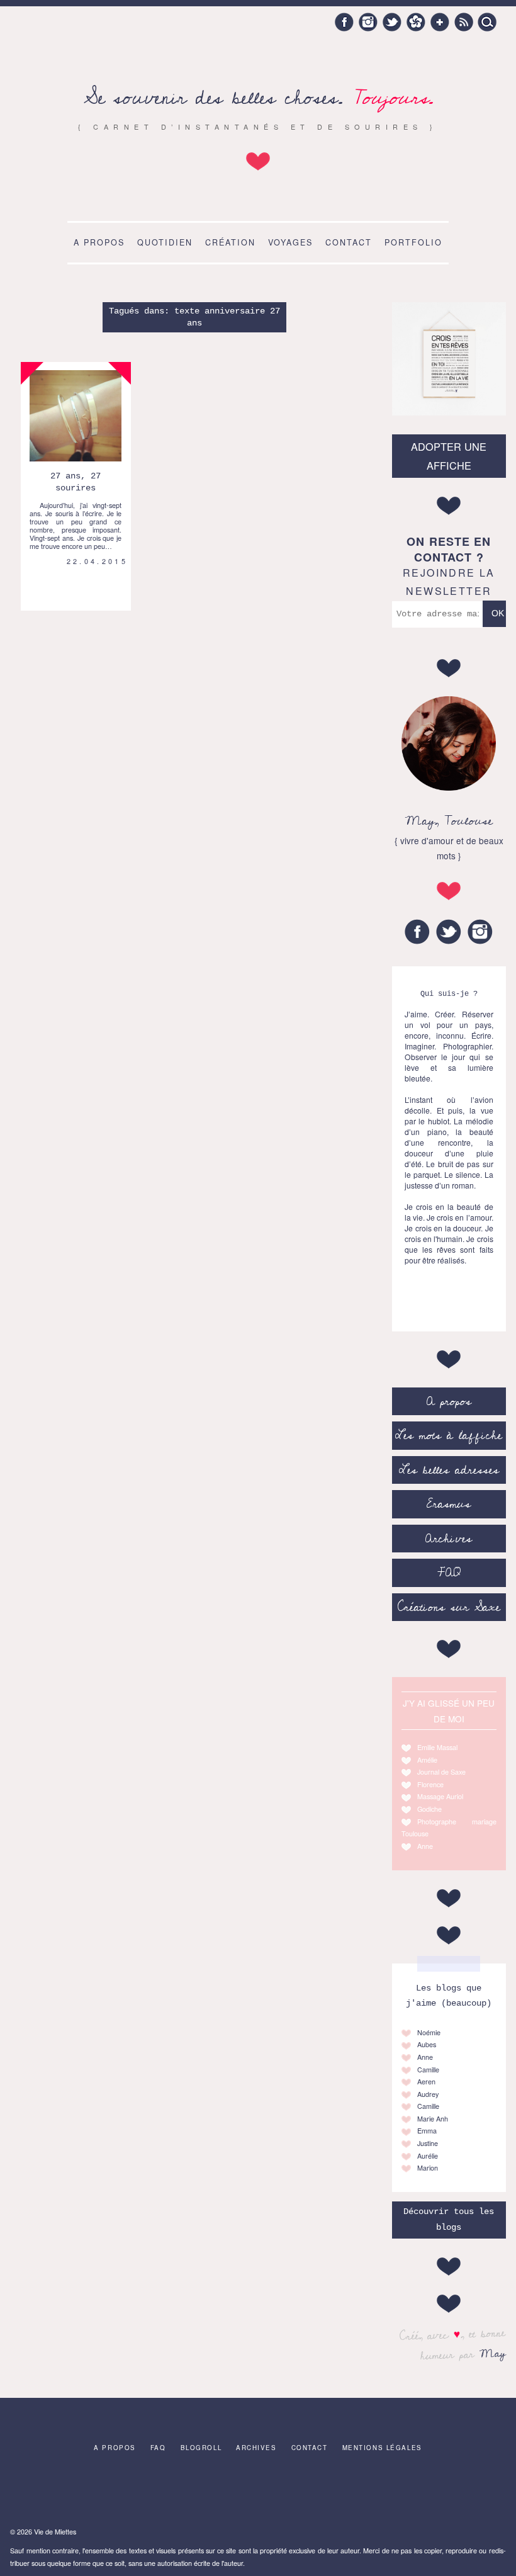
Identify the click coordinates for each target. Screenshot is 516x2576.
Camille (428, 2070)
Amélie (427, 1760)
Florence (430, 1784)
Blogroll (201, 2448)
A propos (99, 242)
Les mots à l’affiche (449, 1435)
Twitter (392, 22)
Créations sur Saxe (449, 1607)
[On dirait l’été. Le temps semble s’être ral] (258, 2493)
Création (230, 242)
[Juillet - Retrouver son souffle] (203, 2493)
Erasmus (449, 1504)
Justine (428, 2143)
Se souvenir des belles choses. (258, 98)
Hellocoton (416, 22)
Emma (427, 2131)
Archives (449, 1539)
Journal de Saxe (441, 1772)
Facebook (344, 22)
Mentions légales (382, 2448)
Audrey (428, 2094)
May (492, 2353)
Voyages (290, 242)
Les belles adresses (449, 1470)
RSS (464, 22)
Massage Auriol (440, 1796)
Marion (428, 2168)
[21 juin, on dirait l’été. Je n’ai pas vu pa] (95, 2493)
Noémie (429, 2032)
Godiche (429, 1809)
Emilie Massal (437, 1747)
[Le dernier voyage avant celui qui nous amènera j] (312, 2493)
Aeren (426, 2082)
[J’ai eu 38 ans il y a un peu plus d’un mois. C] (40, 2493)
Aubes (427, 2044)
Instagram (368, 22)
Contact (349, 242)
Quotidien (165, 242)
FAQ (449, 1573)
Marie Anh (433, 2119)
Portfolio (413, 242)
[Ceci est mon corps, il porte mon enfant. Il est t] (149, 2493)
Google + (440, 22)
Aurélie (428, 2156)
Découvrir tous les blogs (449, 2219)
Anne (425, 1846)
